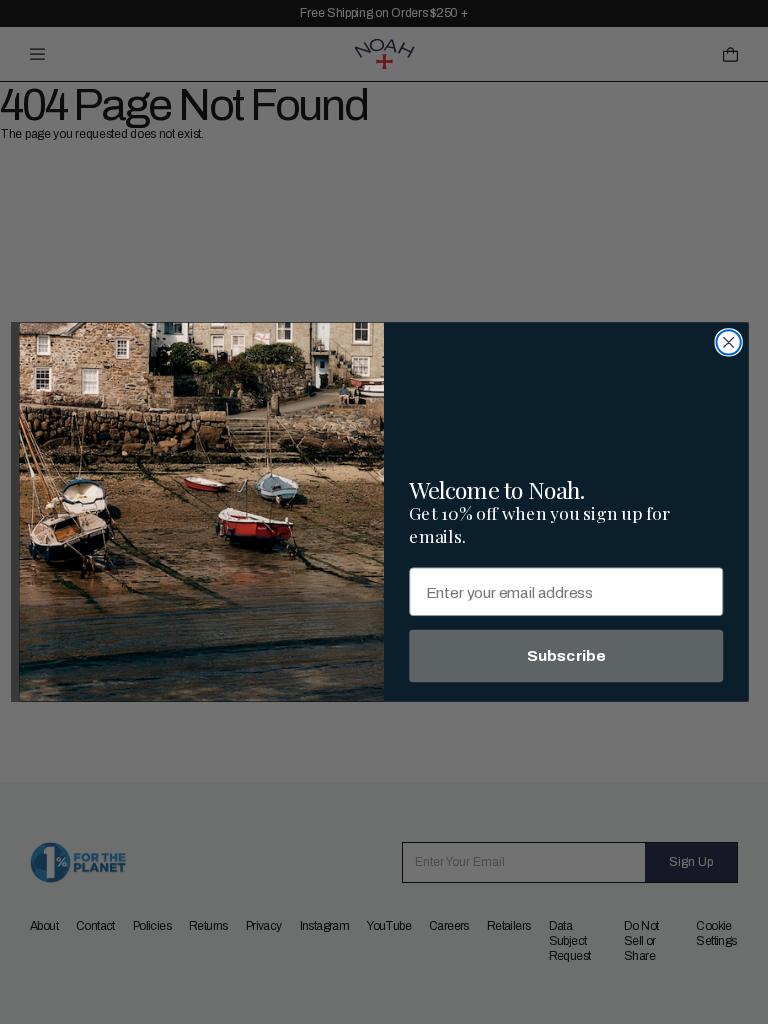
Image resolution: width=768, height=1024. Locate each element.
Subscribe (566, 655)
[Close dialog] (728, 342)
